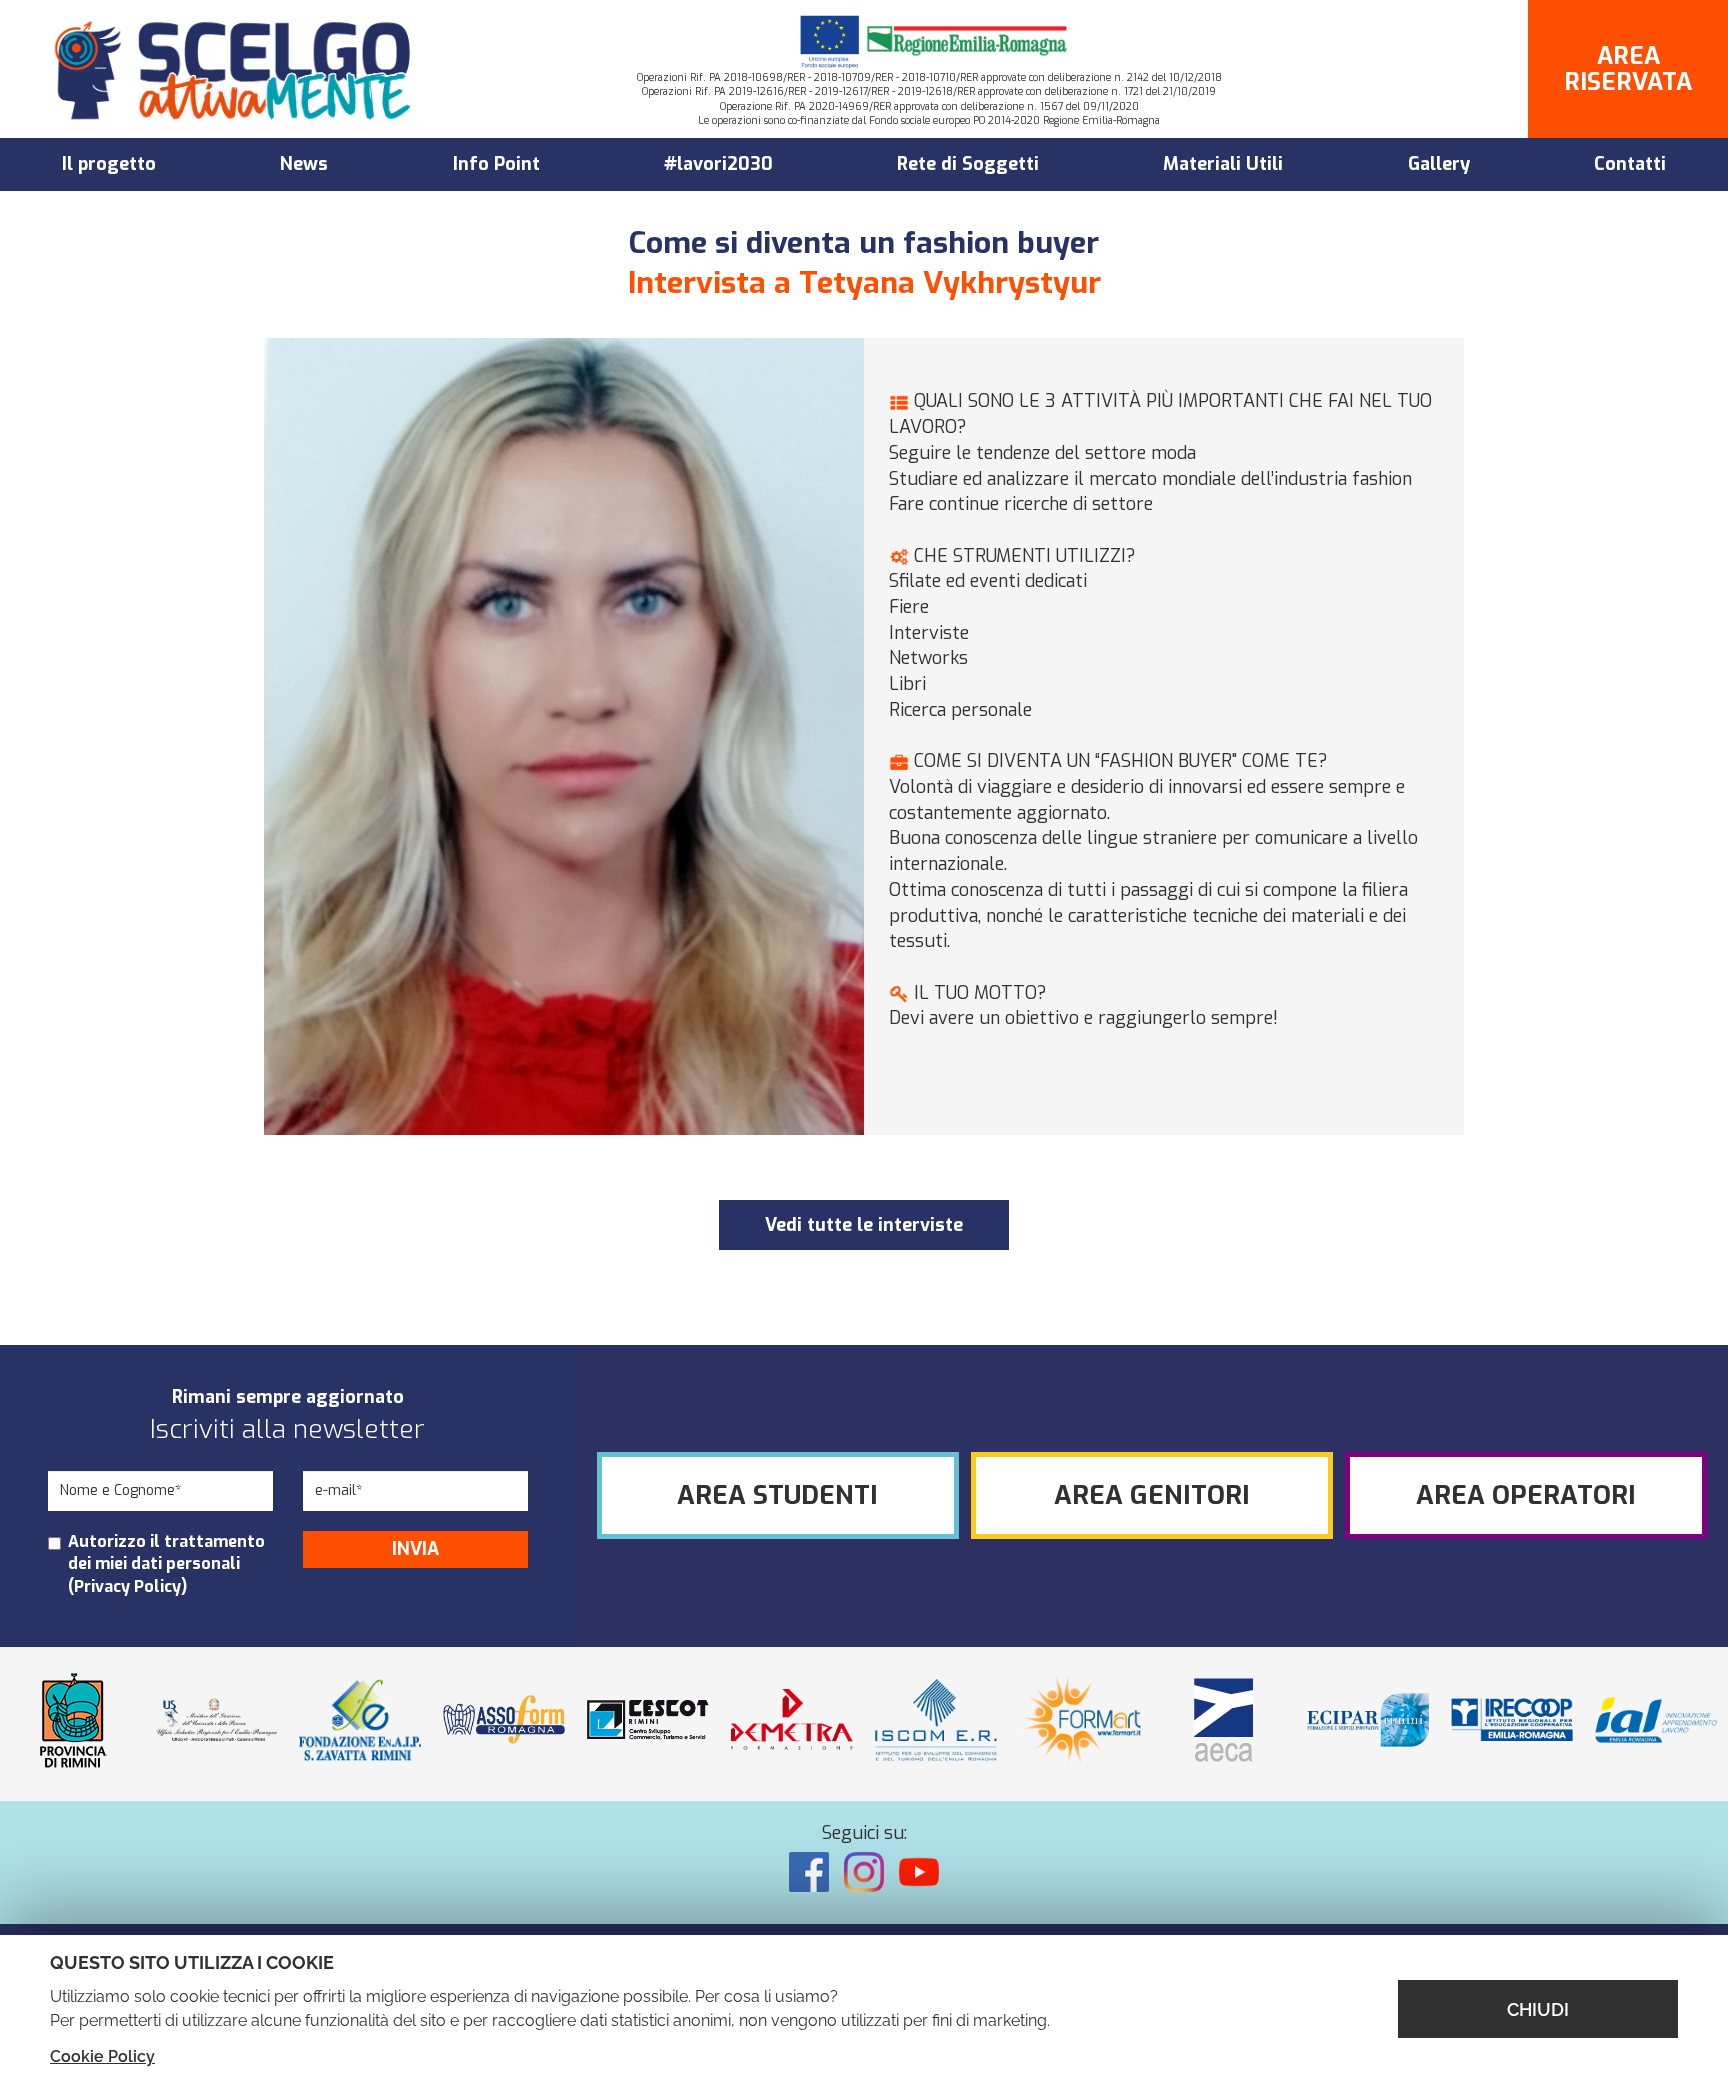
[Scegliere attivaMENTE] (235, 69)
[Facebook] (809, 1872)
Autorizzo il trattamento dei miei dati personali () (166, 1564)
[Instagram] (864, 1872)
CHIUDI (1538, 2009)
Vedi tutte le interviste (864, 1225)
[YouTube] (919, 1872)
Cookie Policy (102, 2056)
